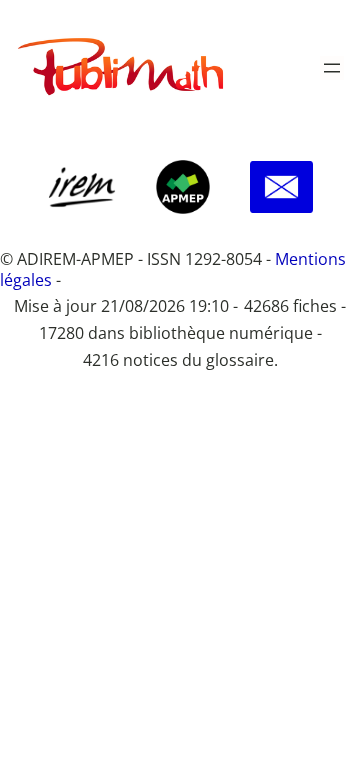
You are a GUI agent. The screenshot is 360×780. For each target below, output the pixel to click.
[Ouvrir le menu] (332, 68)
